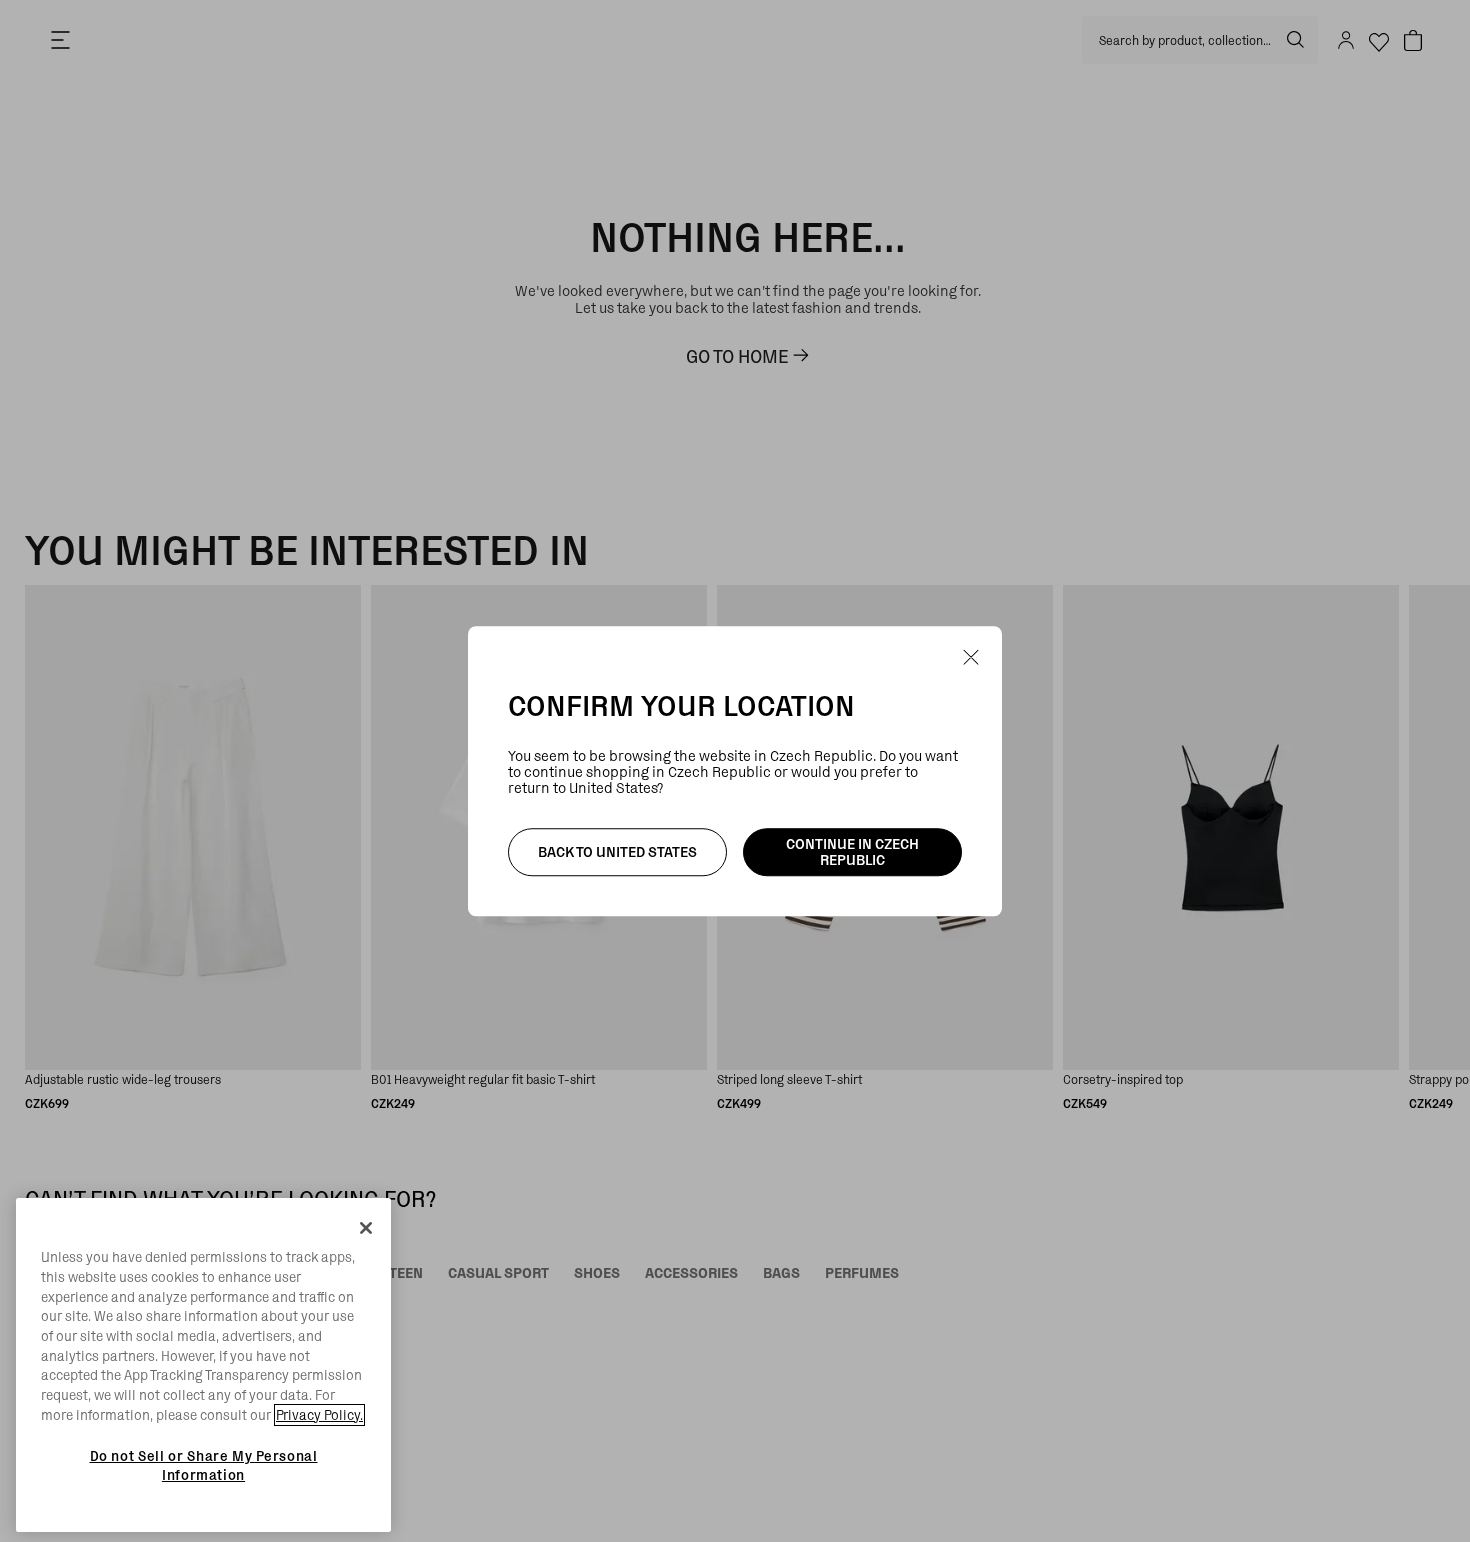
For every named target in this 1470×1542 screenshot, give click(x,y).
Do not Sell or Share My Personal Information (204, 1465)
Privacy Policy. (319, 1415)
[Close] (366, 1228)
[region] (203, 1365)
